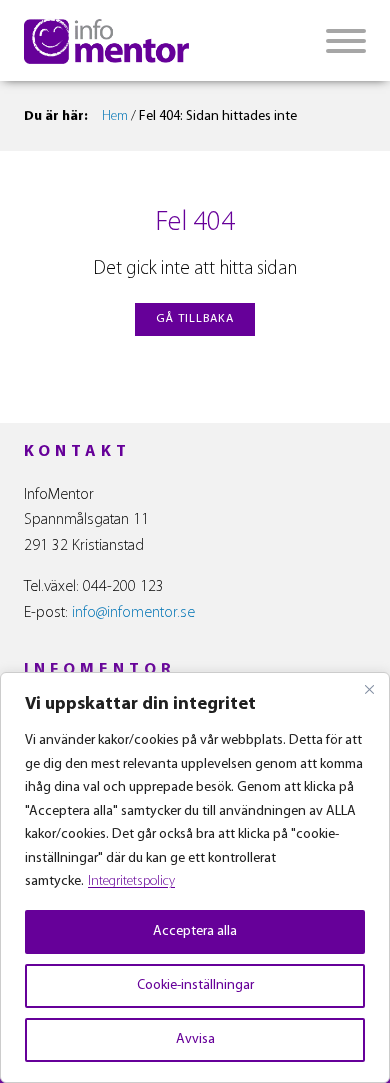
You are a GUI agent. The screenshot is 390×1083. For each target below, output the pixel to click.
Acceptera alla (195, 931)
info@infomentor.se (133, 613)
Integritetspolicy (131, 881)
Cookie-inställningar (195, 985)
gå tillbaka (195, 319)
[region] (195, 877)
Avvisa (195, 1039)
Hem (115, 116)
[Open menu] (346, 41)
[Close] (369, 689)
